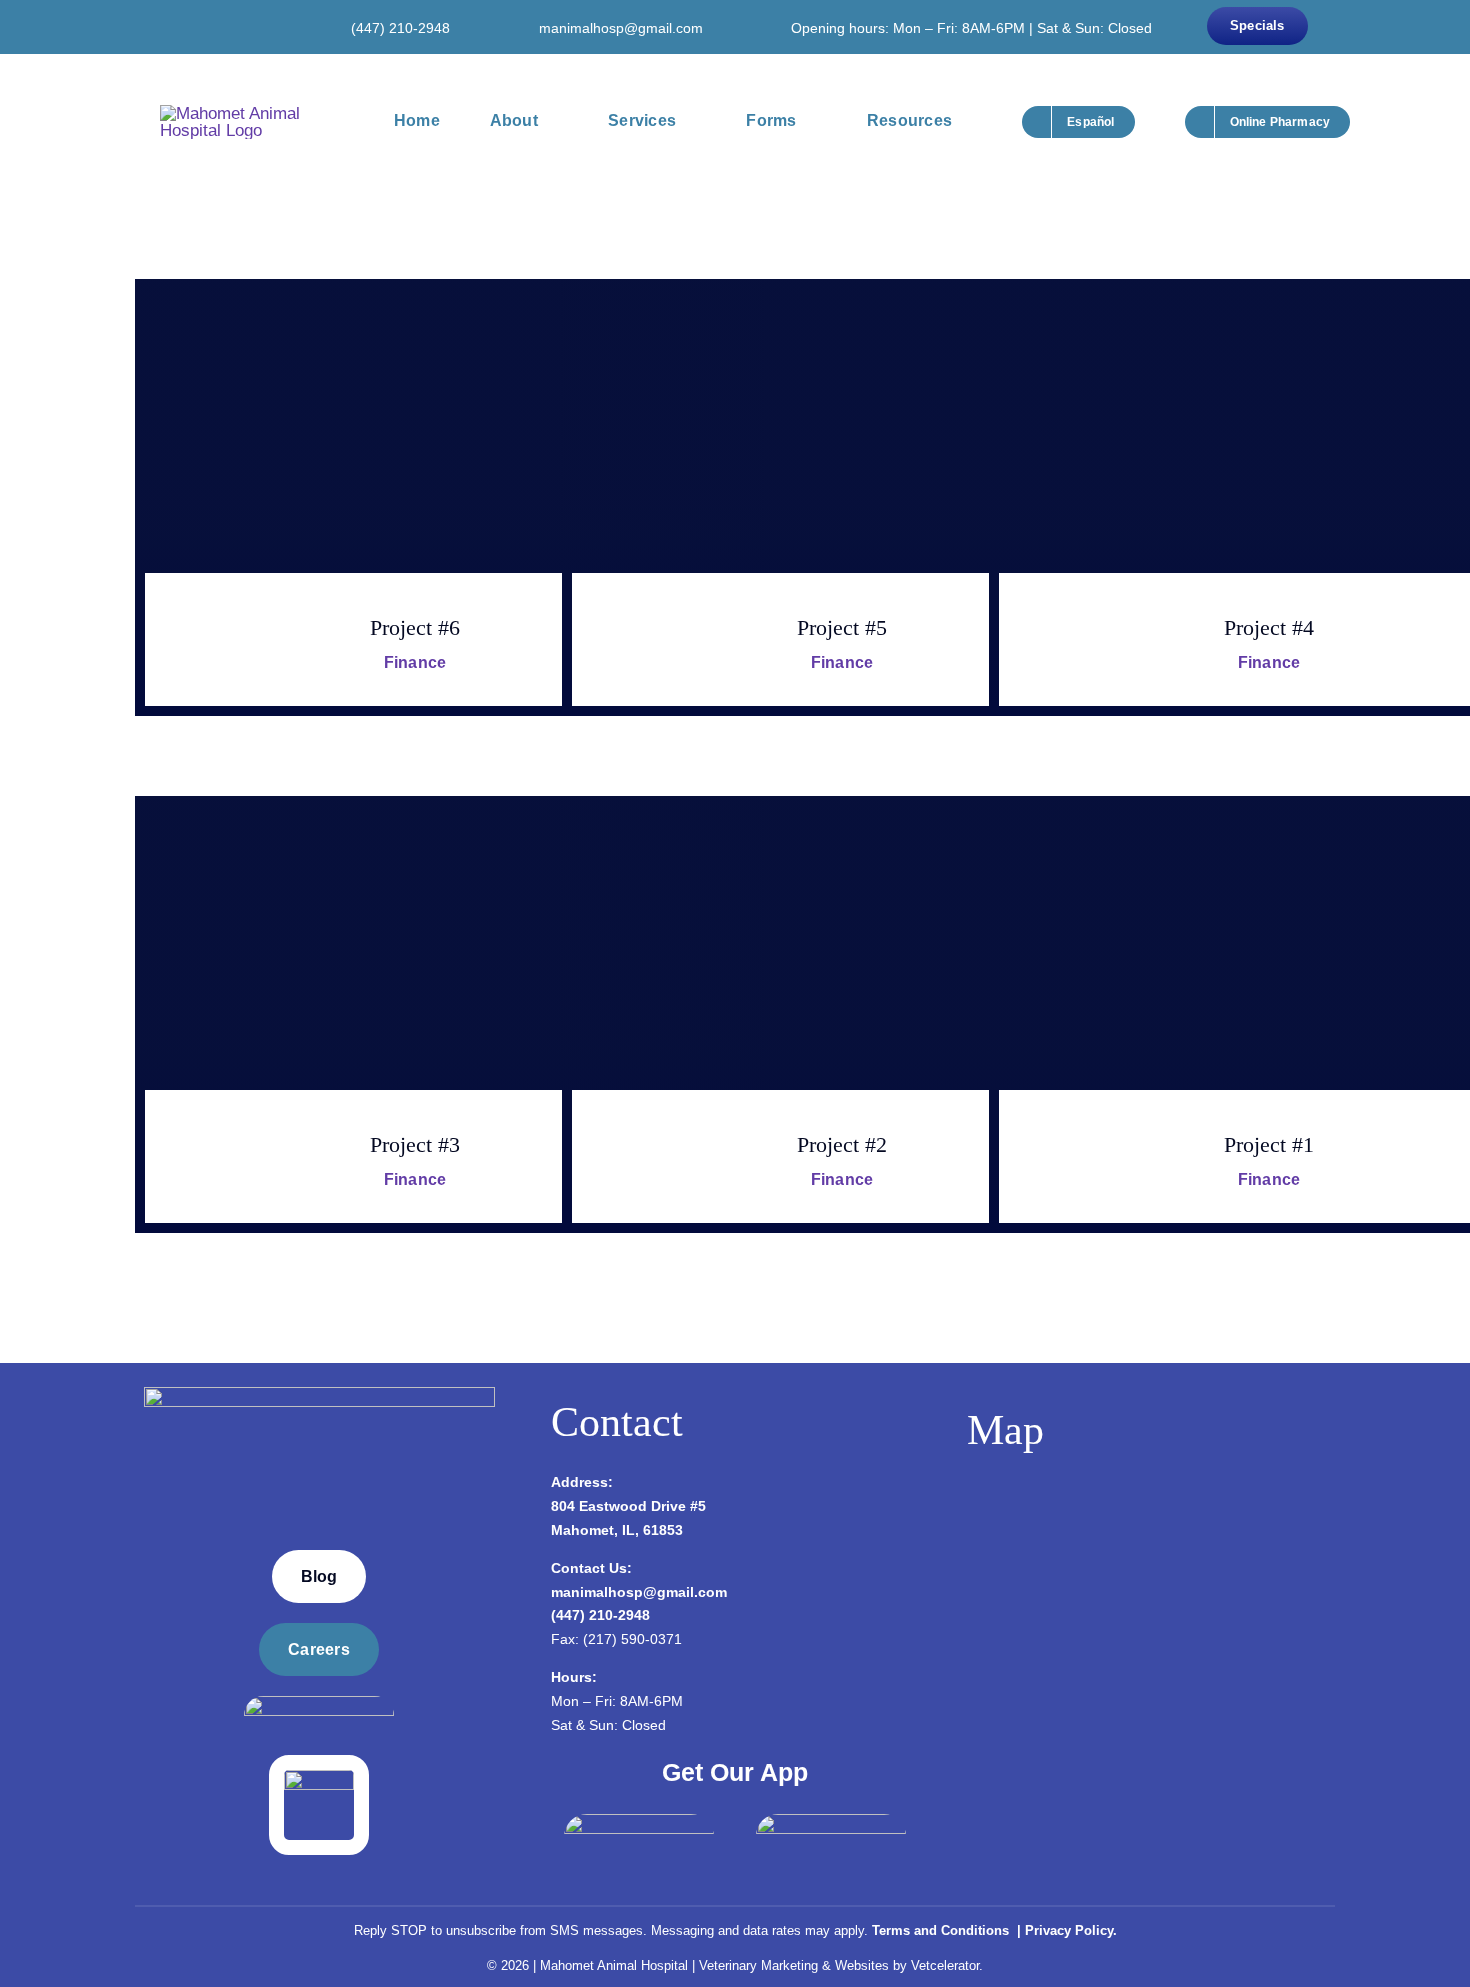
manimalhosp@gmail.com (621, 28)
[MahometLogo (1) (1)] (319, 1395)
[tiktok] (257, 26)
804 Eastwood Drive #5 (628, 1506)
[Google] (227, 26)
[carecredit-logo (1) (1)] (319, 1704)
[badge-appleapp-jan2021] (639, 1822)
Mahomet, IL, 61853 (617, 1530)
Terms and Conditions (942, 1930)
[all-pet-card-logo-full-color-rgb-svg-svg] (319, 1778)
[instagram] (197, 26)
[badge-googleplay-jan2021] (831, 1822)
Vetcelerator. (947, 1965)
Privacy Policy (1069, 1930)
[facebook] (167, 26)
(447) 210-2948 (400, 28)
